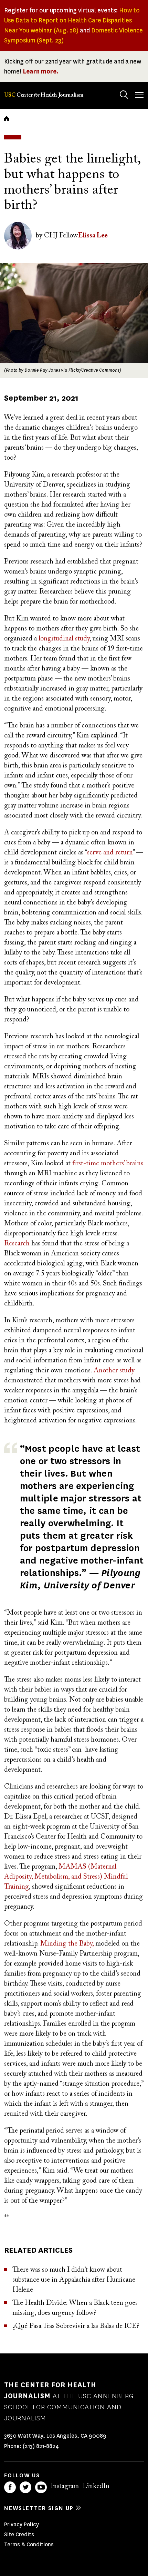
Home (7, 118)
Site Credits (19, 2534)
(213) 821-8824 (41, 2446)
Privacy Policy (22, 2524)
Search (124, 95)
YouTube (41, 2487)
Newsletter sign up (39, 2508)
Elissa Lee (93, 236)
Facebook (10, 2487)
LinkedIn (96, 2486)
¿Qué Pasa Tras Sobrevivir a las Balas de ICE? (76, 2326)
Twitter (25, 2487)
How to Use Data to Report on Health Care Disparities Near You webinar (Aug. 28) (72, 20)
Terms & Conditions (29, 2544)
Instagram (65, 2486)
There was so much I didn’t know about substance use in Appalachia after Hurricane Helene (74, 2280)
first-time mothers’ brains (108, 1164)
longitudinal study (64, 639)
